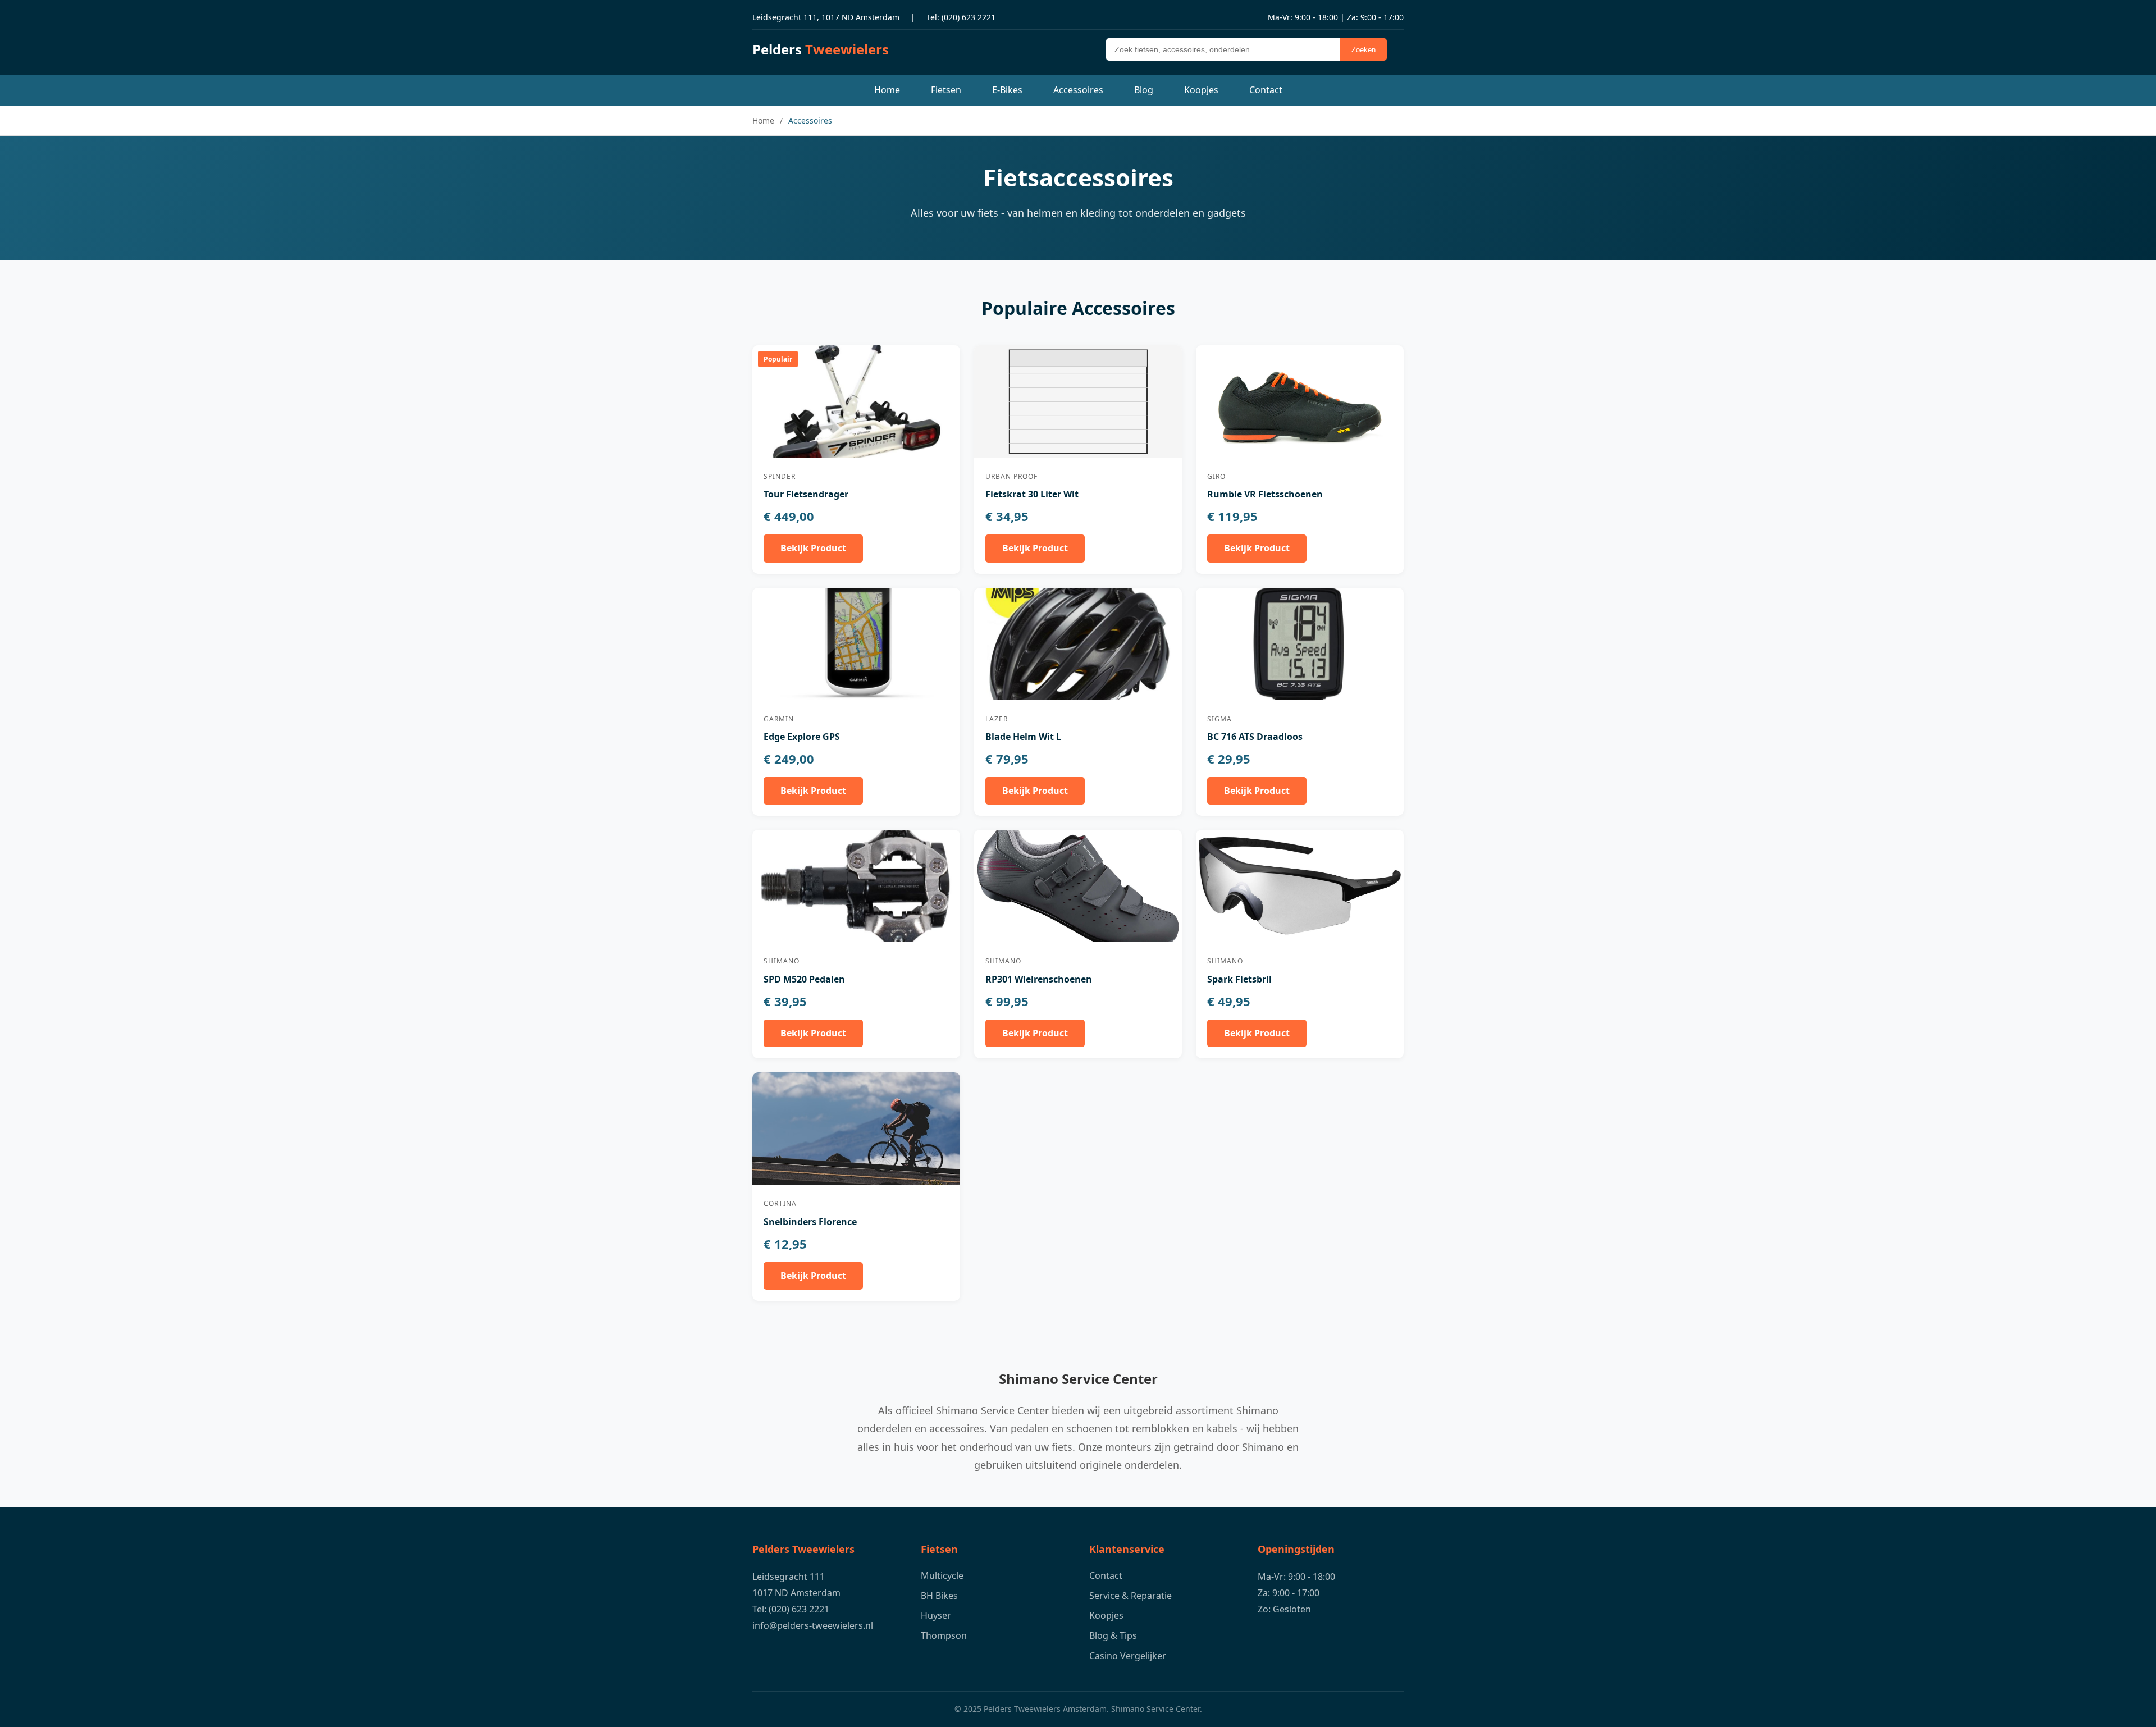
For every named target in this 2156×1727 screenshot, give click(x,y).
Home (887, 90)
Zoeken (1364, 50)
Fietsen (946, 90)
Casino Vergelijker (1128, 1656)
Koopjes (1201, 90)
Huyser (936, 1615)
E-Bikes (1007, 90)
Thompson (944, 1635)
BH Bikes (939, 1596)
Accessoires (1078, 90)
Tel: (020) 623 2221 (961, 17)
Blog (1144, 90)
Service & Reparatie (1130, 1596)
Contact (1266, 90)
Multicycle (942, 1575)
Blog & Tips (1113, 1635)
